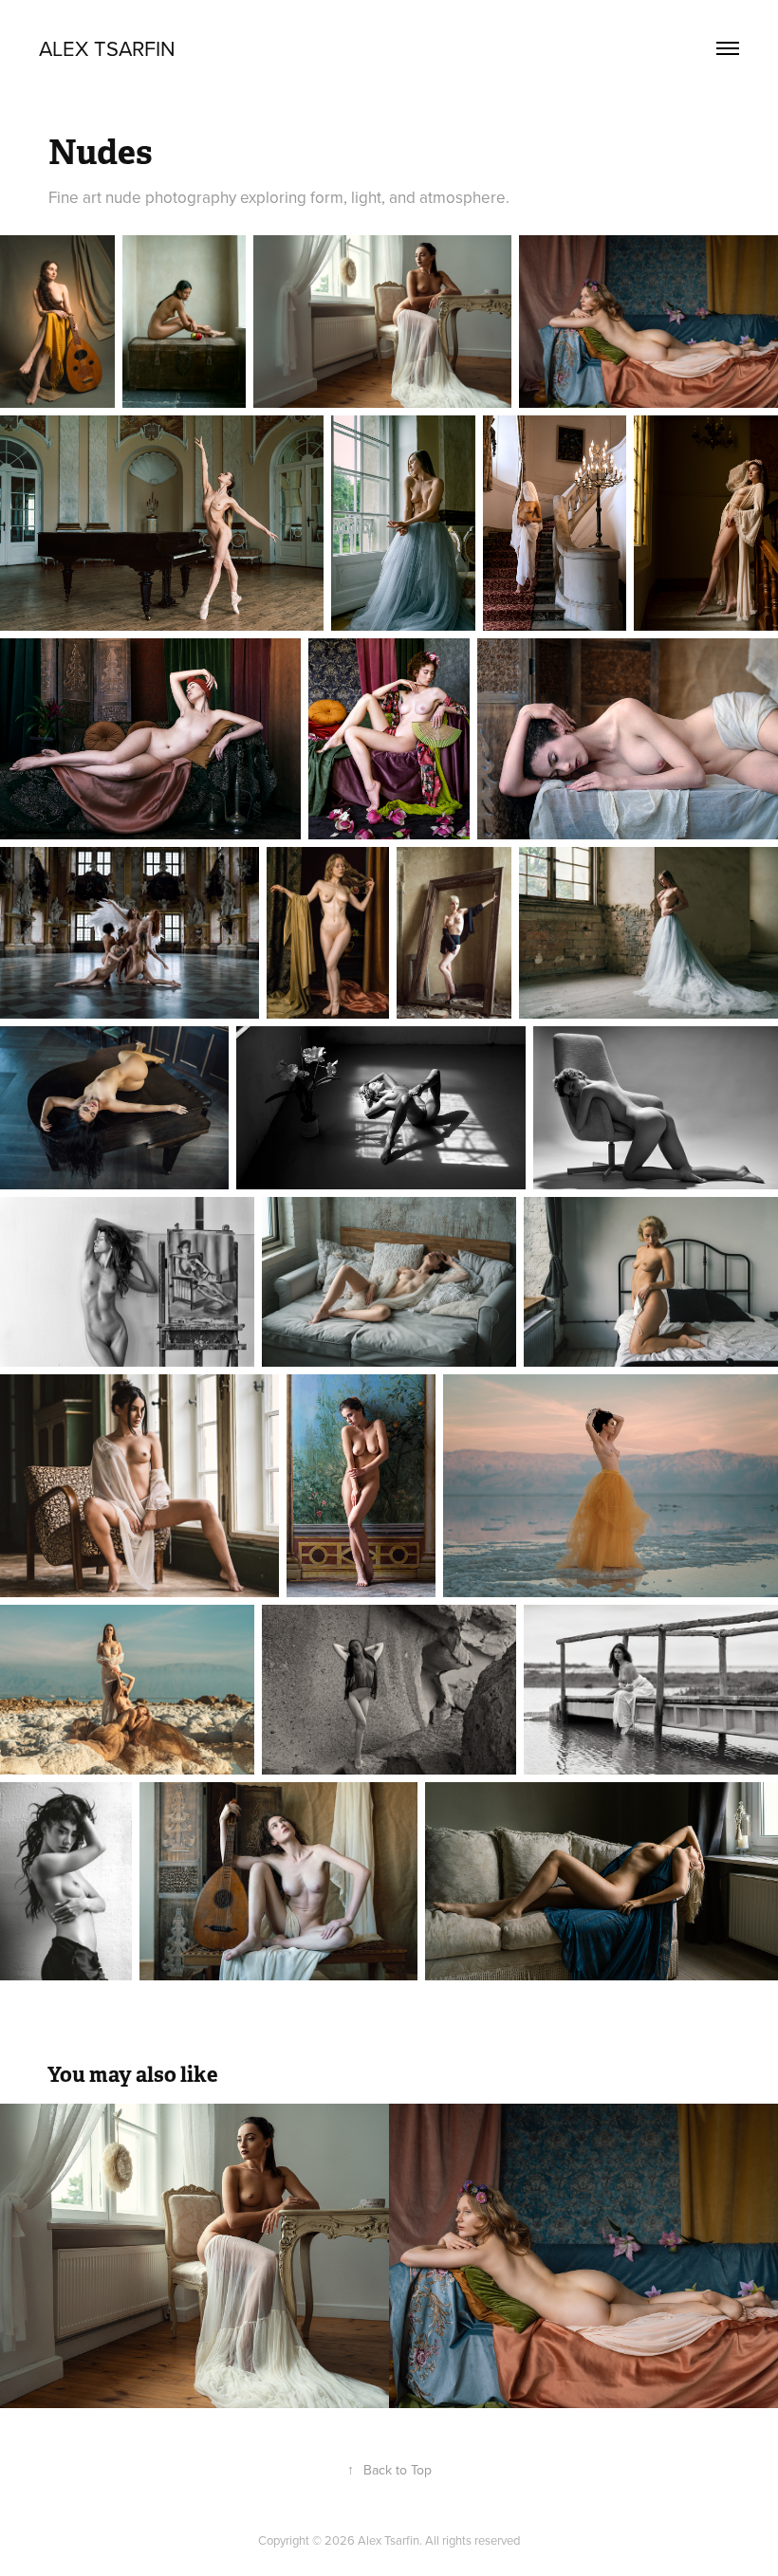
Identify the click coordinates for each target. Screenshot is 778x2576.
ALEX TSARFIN (107, 48)
